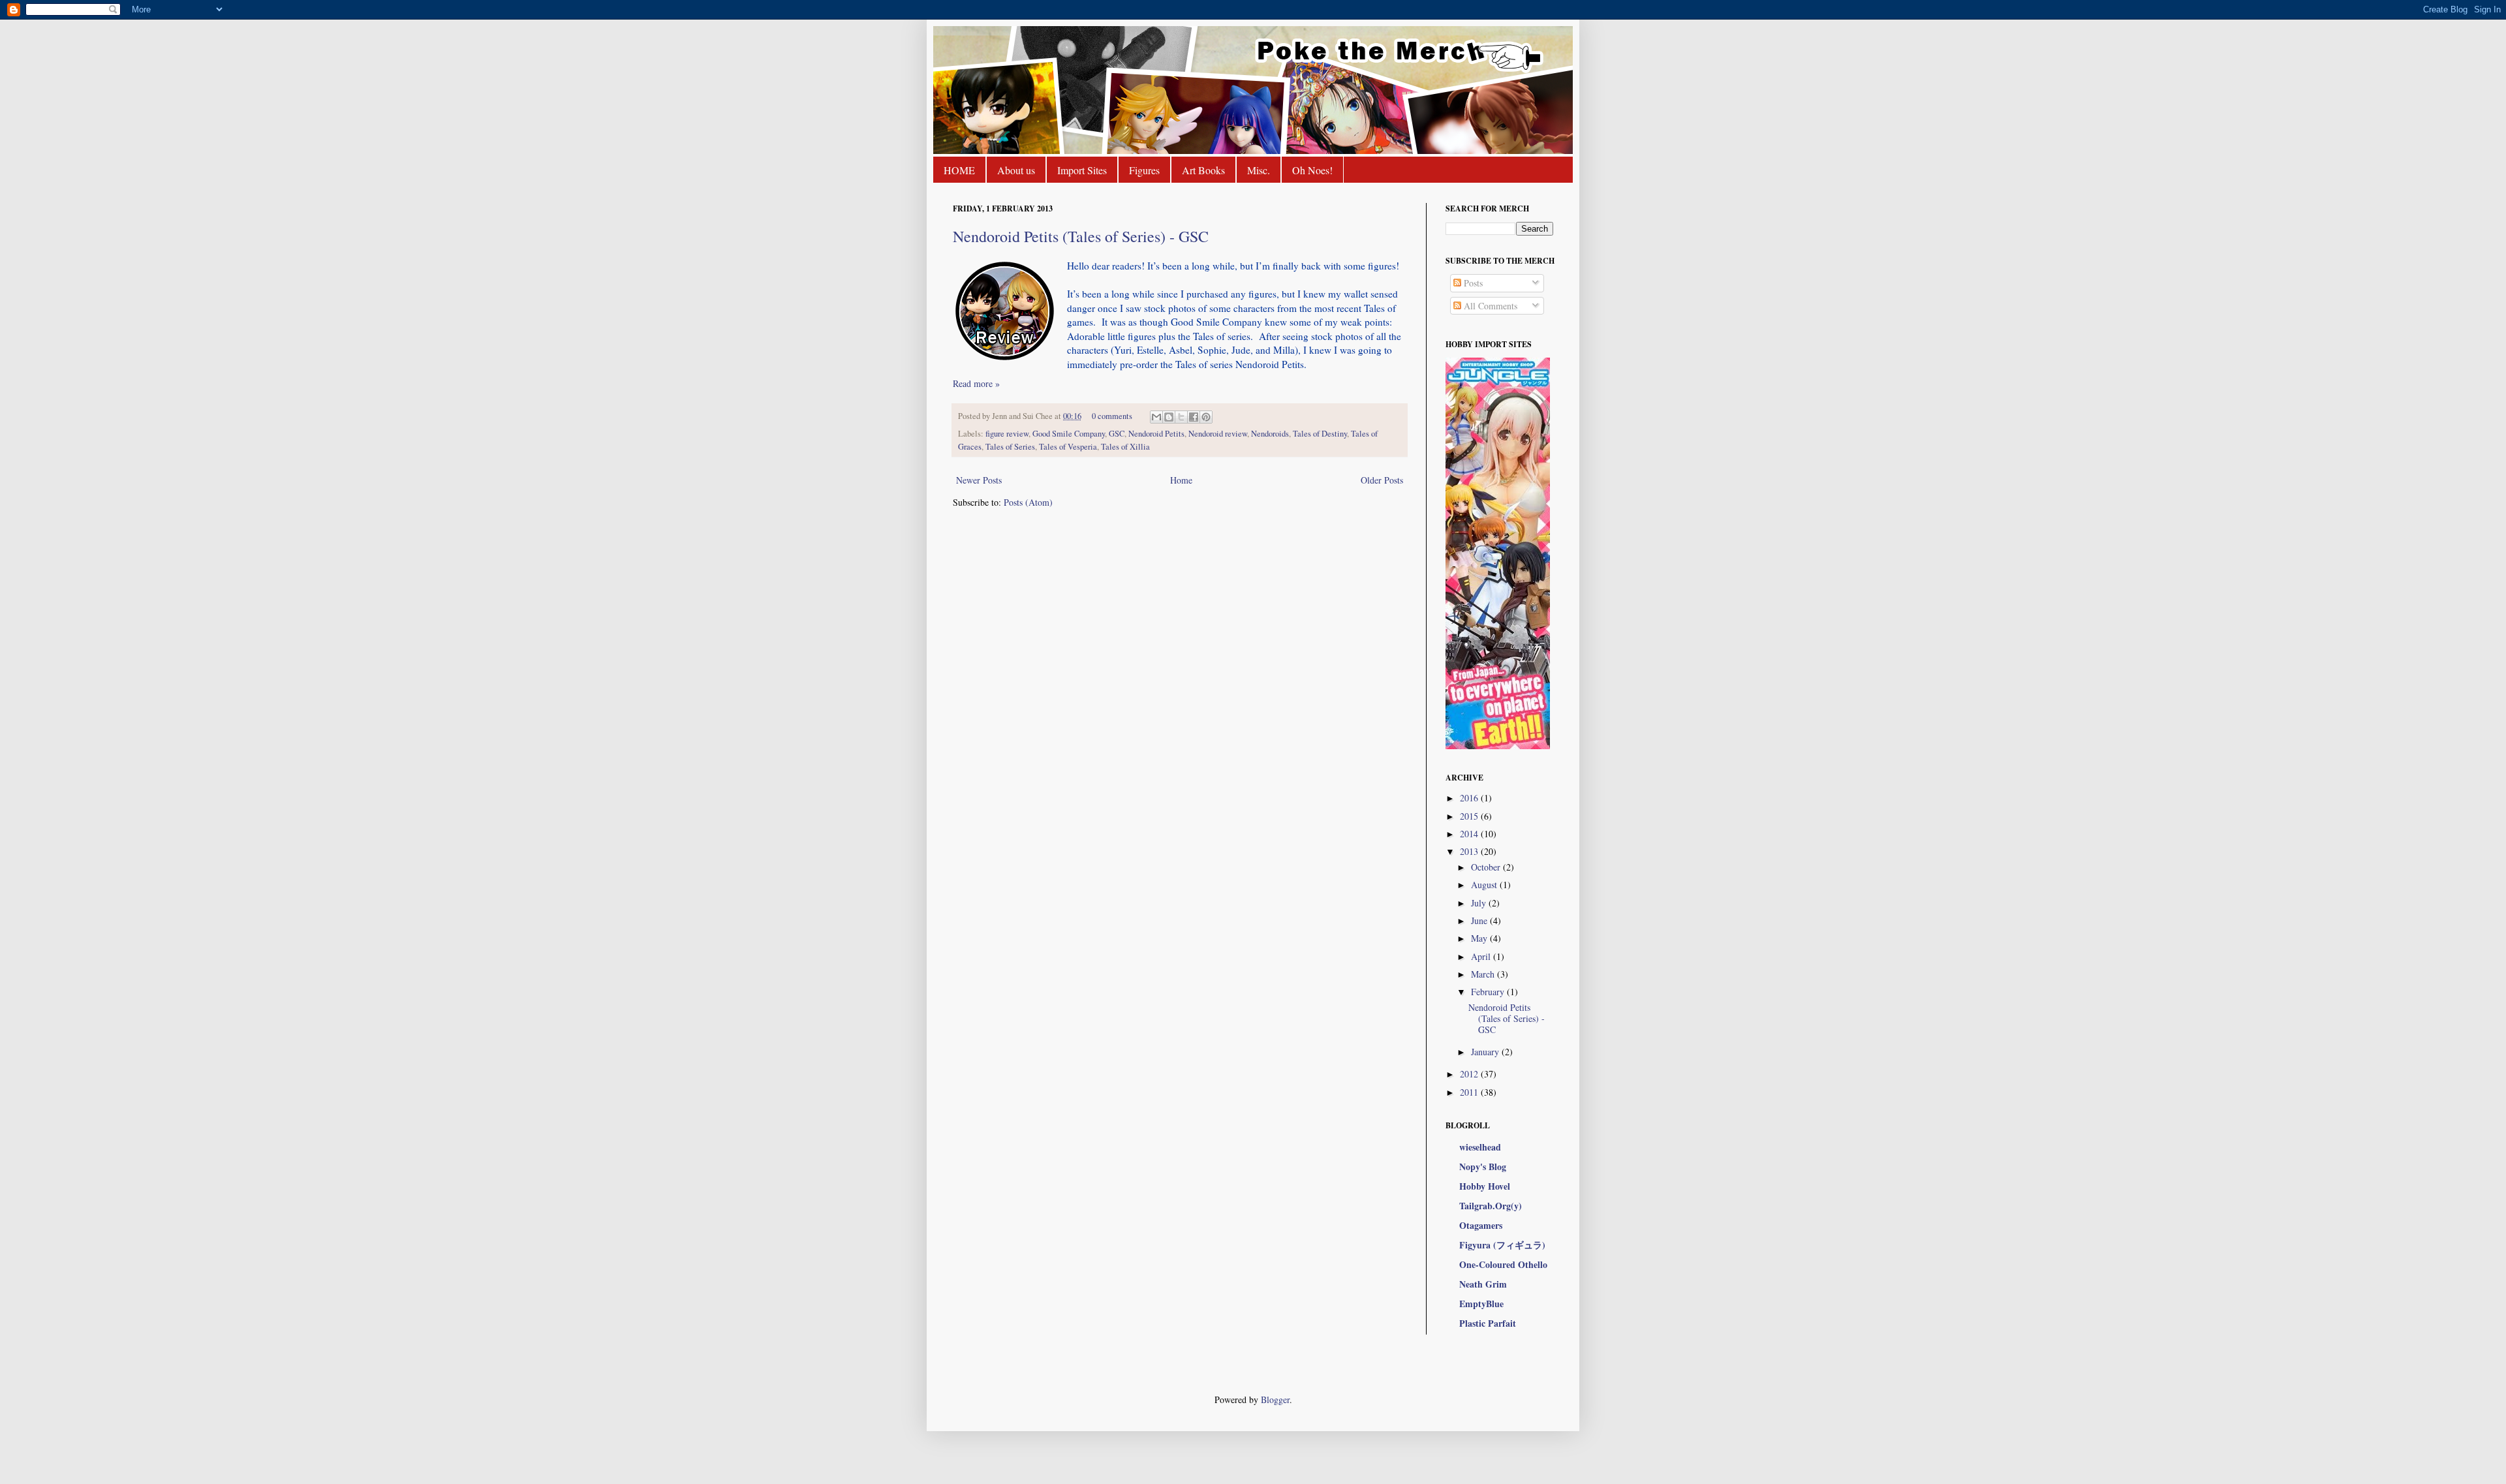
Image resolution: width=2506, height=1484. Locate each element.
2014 (1470, 834)
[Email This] (1156, 417)
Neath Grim (1483, 1284)
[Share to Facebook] (1194, 417)
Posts (1472, 283)
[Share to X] (1181, 417)
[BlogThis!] (1169, 417)
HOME (959, 170)
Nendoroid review (1218, 434)
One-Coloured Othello (1503, 1264)
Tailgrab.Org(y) (1491, 1206)
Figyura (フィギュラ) (1502, 1245)
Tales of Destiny (1320, 434)
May (1480, 938)
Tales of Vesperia (1068, 447)
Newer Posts (979, 480)
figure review (1007, 434)
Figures (1144, 170)
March (1484, 974)
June (1480, 920)
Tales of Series (1010, 447)
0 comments (1112, 416)
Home (1181, 480)
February (1489, 992)
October (1487, 867)
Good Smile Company (1069, 434)
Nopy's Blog (1483, 1167)
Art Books (1203, 170)
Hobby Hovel (1485, 1186)
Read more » (976, 383)
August (1485, 885)
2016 (1470, 798)
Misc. (1259, 170)
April (1482, 956)
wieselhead (1480, 1147)
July (1480, 903)
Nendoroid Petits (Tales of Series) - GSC (1081, 236)
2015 (1470, 816)
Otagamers (1481, 1225)
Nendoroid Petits (1156, 434)
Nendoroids (1270, 434)
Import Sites (1082, 170)
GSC (1117, 434)
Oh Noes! (1312, 170)
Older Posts (1382, 480)
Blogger (1275, 1399)
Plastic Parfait (1488, 1323)
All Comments (1489, 306)
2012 (1470, 1074)
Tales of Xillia (1125, 447)
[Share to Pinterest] (1206, 417)
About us (1016, 170)
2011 (1470, 1092)
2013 (1470, 851)
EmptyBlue (1481, 1304)
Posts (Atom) (1028, 502)
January (1486, 1052)
